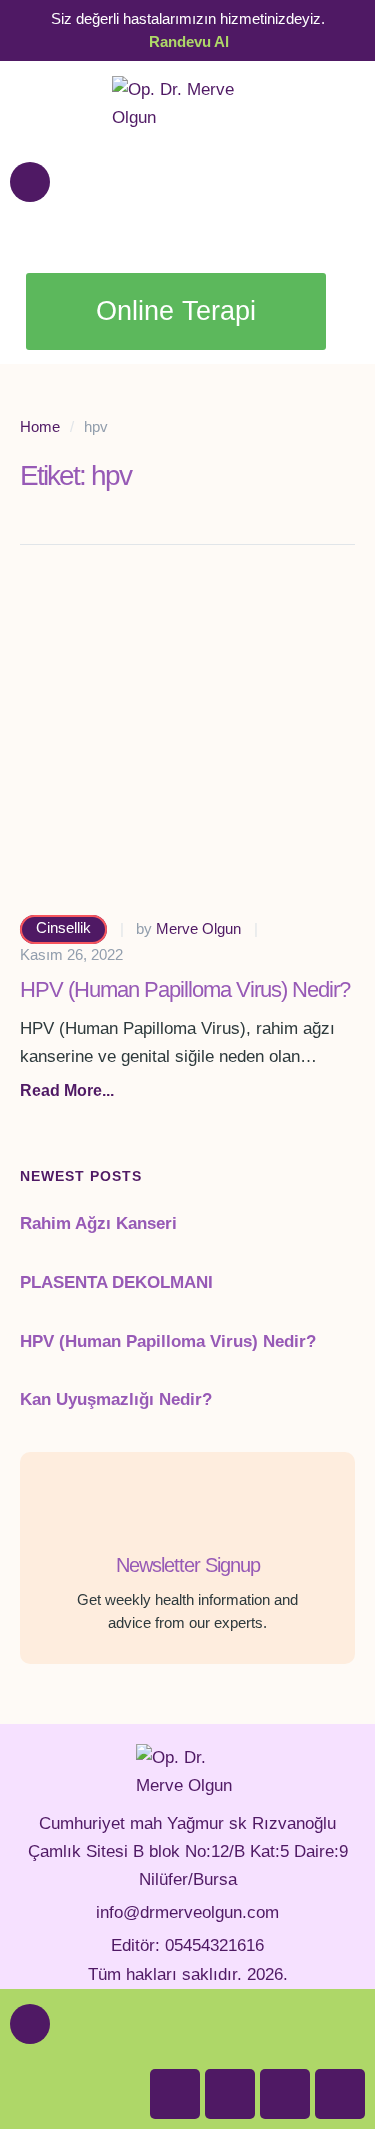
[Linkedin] (230, 2094)
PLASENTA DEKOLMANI (116, 1282)
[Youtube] (285, 2094)
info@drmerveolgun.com (187, 1912)
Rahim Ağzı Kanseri (98, 1223)
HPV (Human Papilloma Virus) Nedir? (185, 989)
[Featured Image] (187, 745)
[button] (67, 1090)
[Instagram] (340, 2094)
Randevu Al (189, 41)
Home (40, 426)
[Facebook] (175, 2094)
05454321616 (214, 1945)
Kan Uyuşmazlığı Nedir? (116, 1399)
